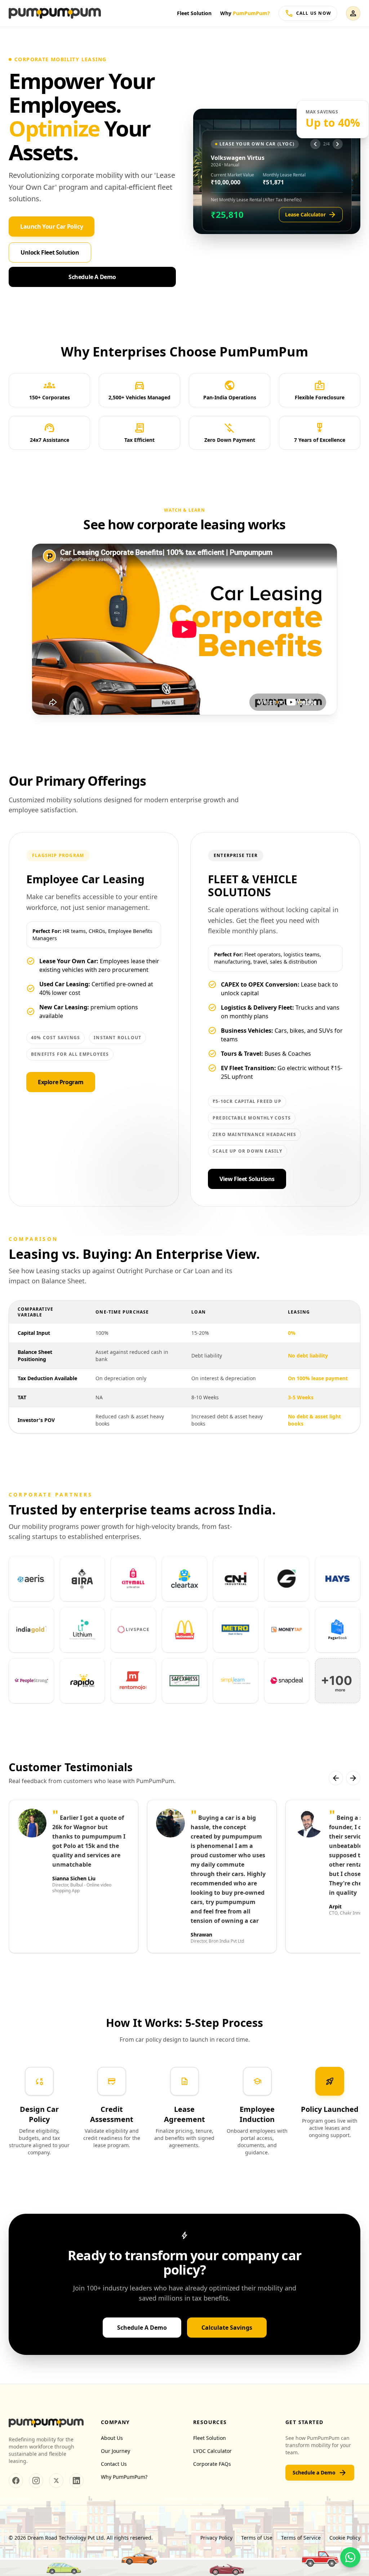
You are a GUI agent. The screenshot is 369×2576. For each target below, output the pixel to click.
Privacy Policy (216, 2538)
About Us (112, 2438)
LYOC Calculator (212, 2451)
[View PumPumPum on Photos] (36, 2481)
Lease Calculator (311, 215)
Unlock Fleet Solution (50, 252)
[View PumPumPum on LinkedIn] (76, 2481)
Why (245, 13)
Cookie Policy (345, 2538)
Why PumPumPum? (124, 2477)
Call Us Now (308, 13)
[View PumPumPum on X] (56, 2481)
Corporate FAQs (212, 2464)
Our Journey (115, 2451)
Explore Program (61, 1082)
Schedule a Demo (320, 2473)
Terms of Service (301, 2538)
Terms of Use (257, 2538)
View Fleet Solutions (247, 1179)
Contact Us (114, 2464)
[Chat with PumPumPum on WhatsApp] (350, 2557)
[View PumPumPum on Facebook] (16, 2481)
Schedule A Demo (92, 277)
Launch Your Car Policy (52, 226)
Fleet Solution (194, 13)
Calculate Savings (227, 2328)
